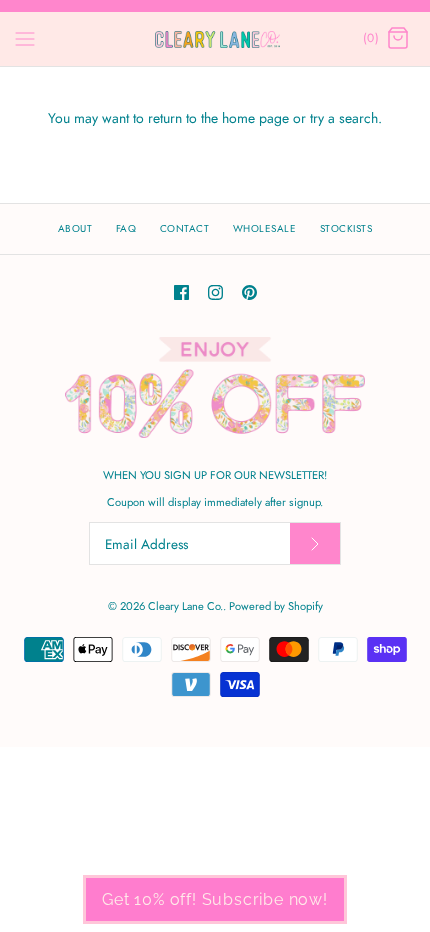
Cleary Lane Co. (185, 606)
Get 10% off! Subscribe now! (215, 899)
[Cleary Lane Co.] (215, 39)
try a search (344, 118)
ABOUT (75, 228)
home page (255, 118)
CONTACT (185, 228)
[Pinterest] (249, 292)
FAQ (126, 228)
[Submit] (315, 543)
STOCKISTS (346, 228)
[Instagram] (215, 292)
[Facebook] (181, 292)
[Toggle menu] (25, 38)
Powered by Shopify (276, 606)
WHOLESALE (265, 228)
